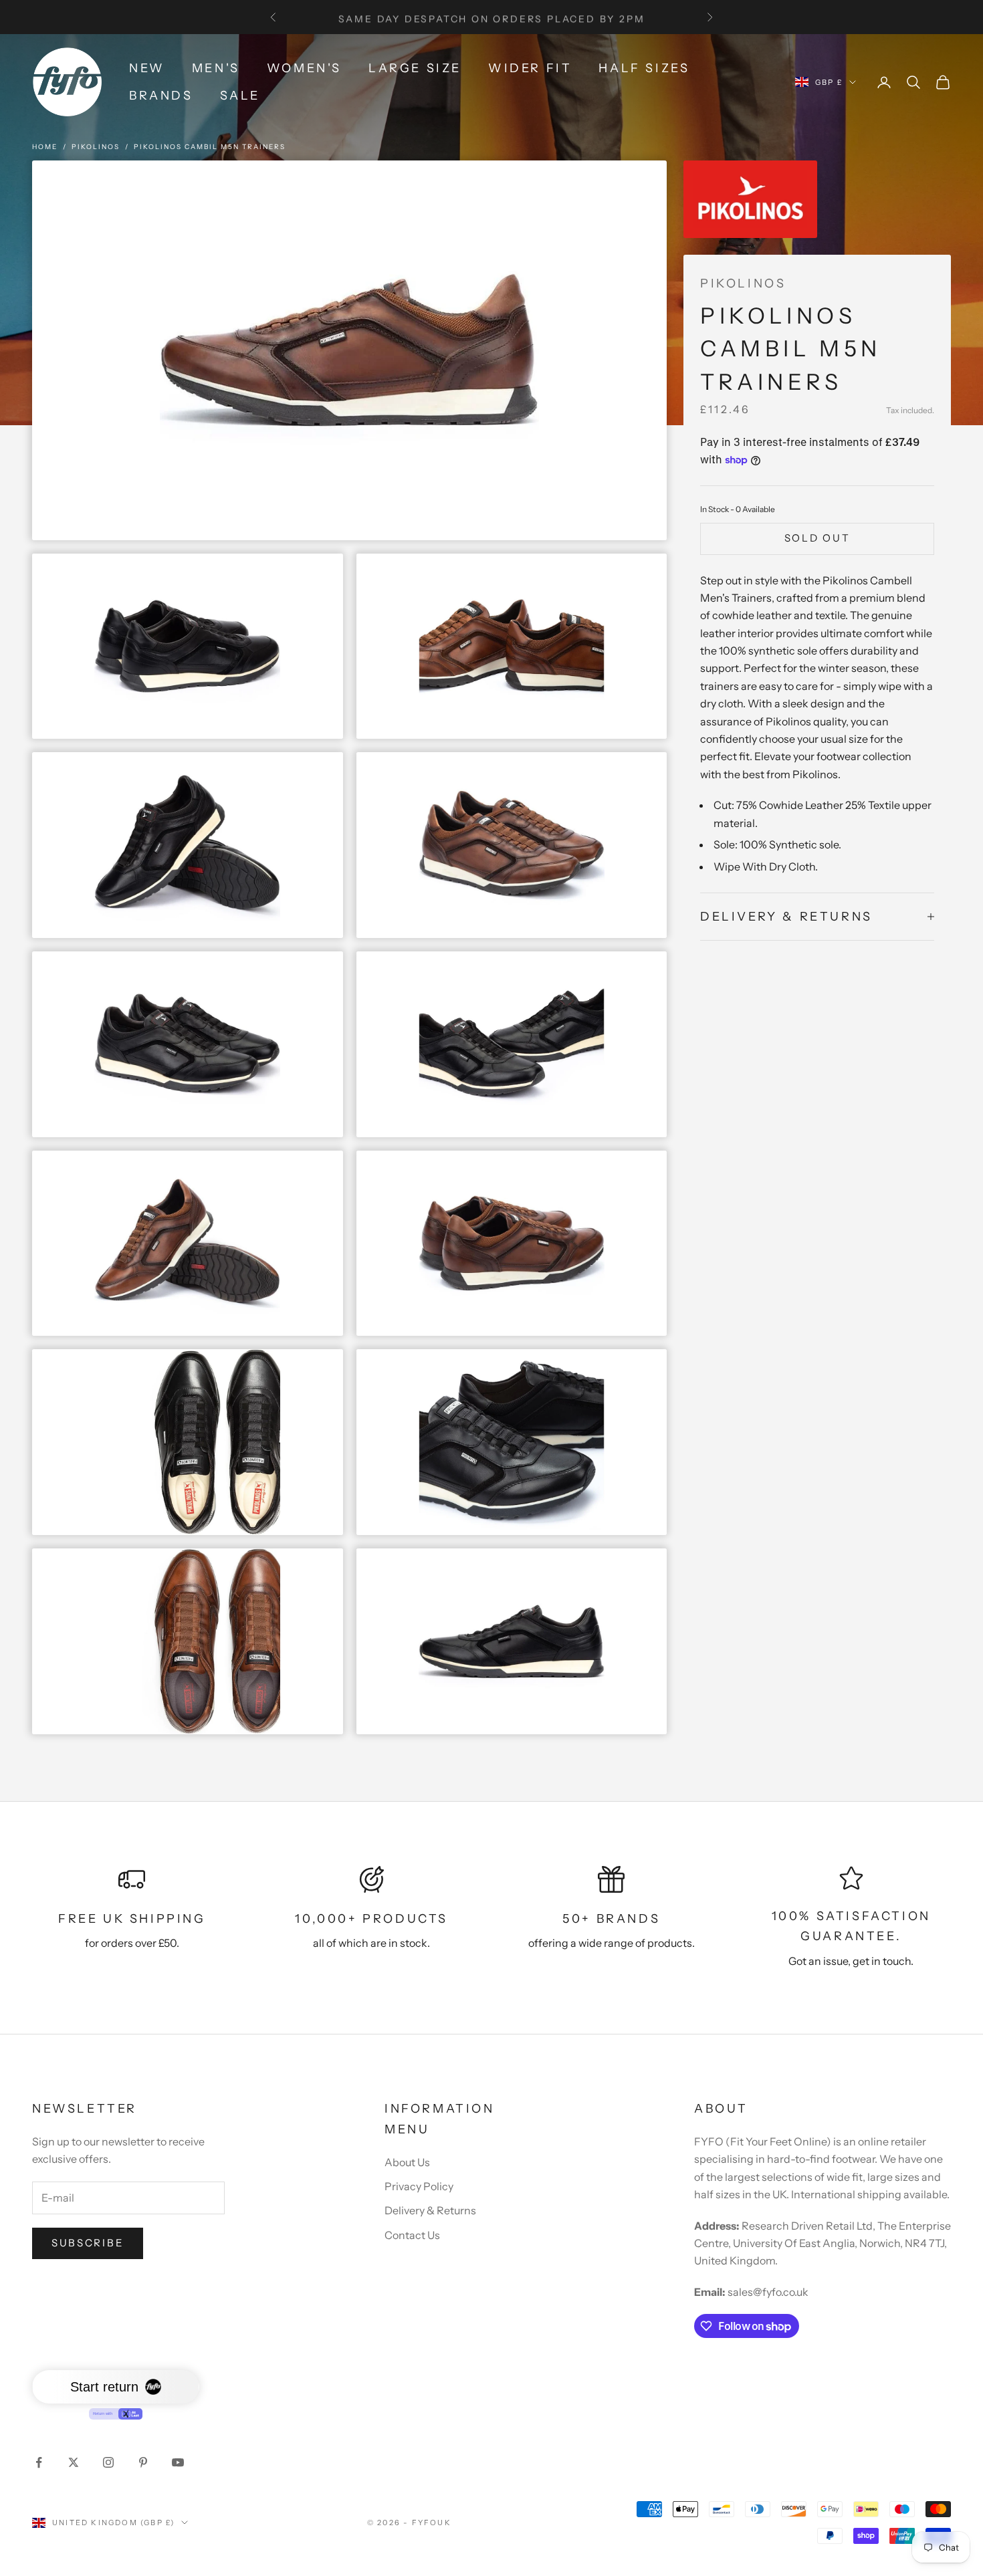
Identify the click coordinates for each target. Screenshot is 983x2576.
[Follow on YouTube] (178, 2462)
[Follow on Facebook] (39, 2462)
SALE (240, 96)
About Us (407, 2162)
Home (45, 147)
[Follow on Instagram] (108, 2462)
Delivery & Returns (430, 2210)
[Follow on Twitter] (74, 2462)
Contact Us (412, 2235)
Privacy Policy (419, 2186)
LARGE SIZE (415, 68)
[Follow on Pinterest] (143, 2462)
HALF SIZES (644, 68)
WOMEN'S (304, 68)
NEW (147, 68)
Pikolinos (96, 147)
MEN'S (216, 68)
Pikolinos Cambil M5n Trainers (210, 147)
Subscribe (88, 2243)
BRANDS (161, 96)
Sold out (817, 538)
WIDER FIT (530, 68)
